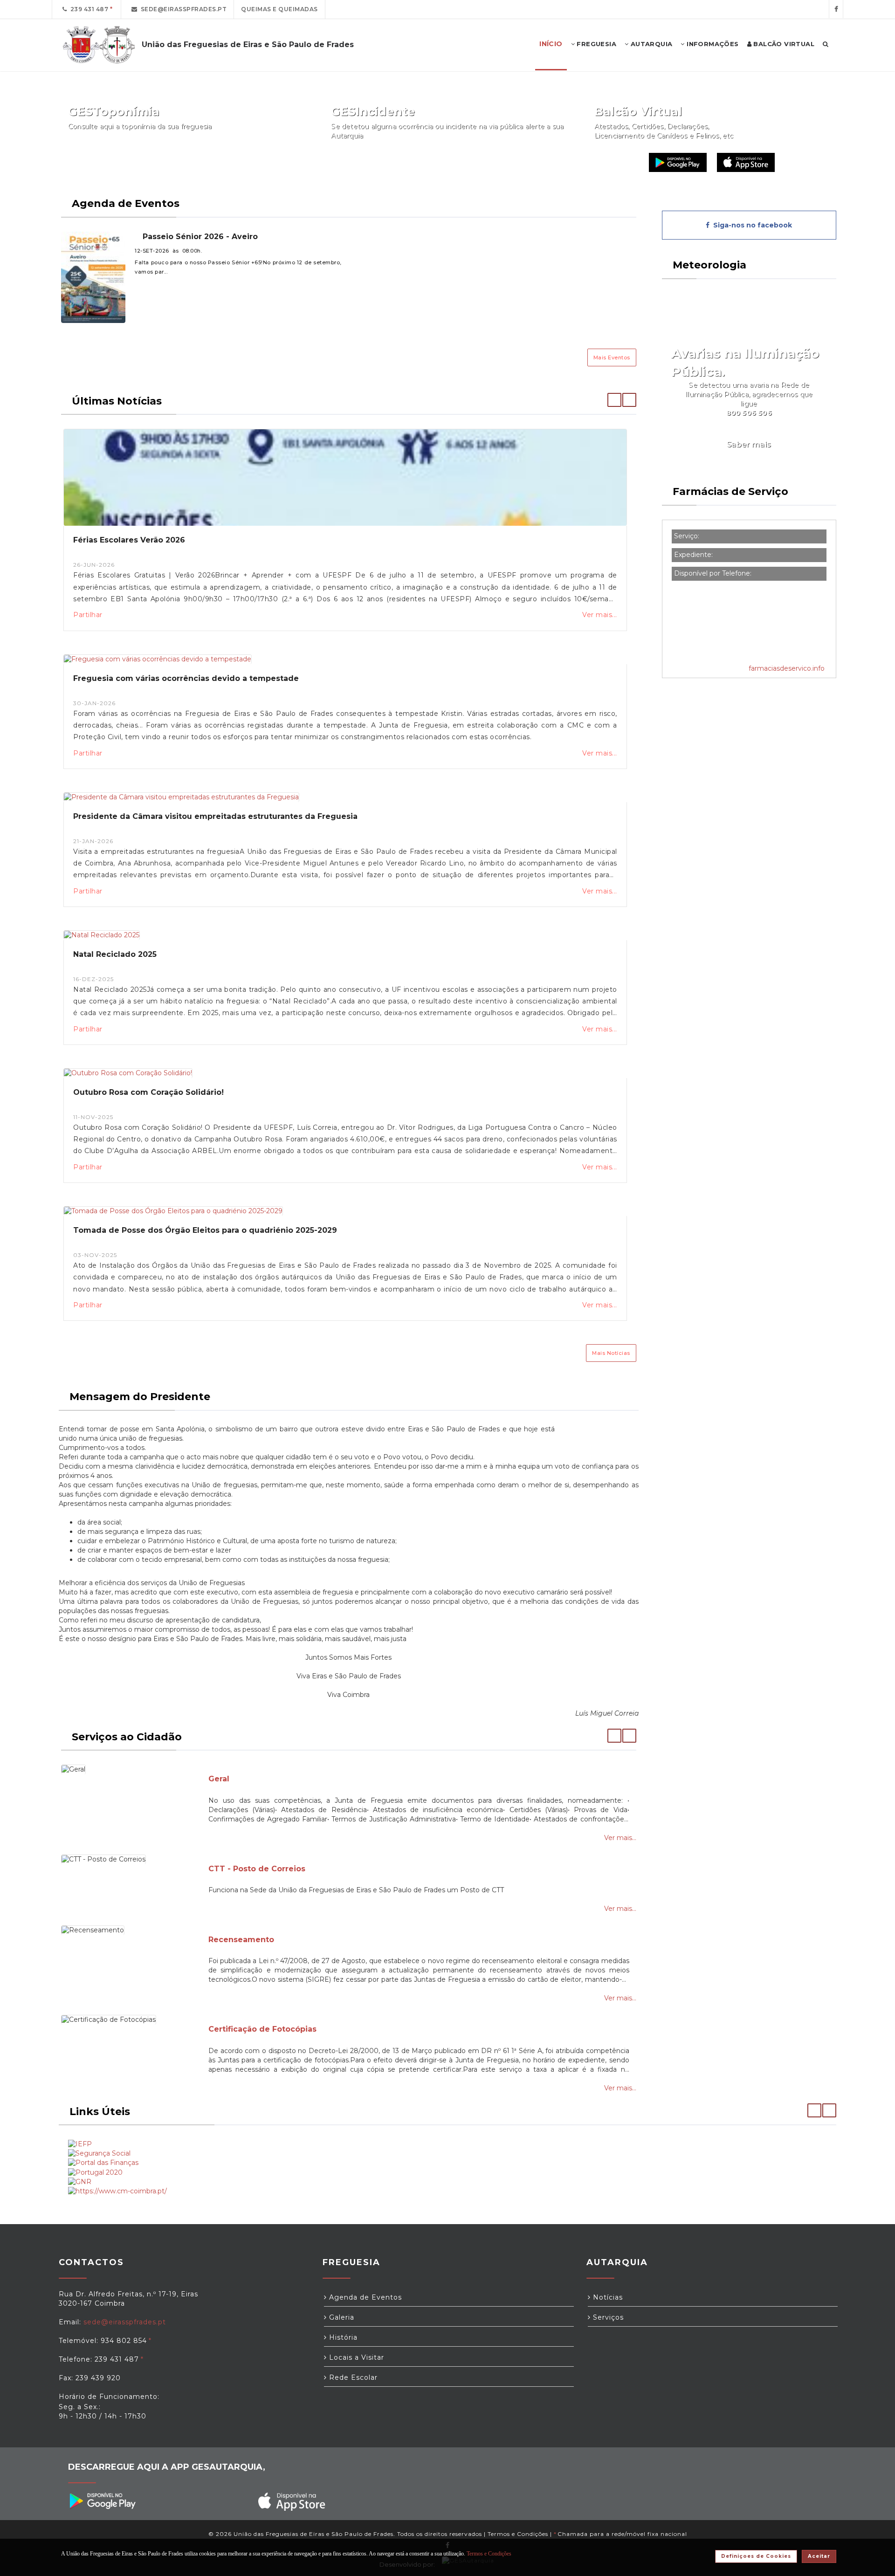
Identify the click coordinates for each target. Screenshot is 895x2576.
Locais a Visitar (355, 2357)
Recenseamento (241, 1940)
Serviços (607, 2317)
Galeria (341, 2317)
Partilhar (88, 615)
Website (617, 162)
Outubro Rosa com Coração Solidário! (148, 1092)
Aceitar (819, 2556)
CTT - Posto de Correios (257, 1869)
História (342, 2337)
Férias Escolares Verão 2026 (129, 540)
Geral (219, 1779)
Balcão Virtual (783, 44)
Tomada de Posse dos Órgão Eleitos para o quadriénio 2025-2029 (205, 1230)
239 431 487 (88, 9)
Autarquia (650, 44)
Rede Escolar (352, 2377)
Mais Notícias (611, 1353)
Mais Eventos (612, 357)
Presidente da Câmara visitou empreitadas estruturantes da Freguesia (215, 816)
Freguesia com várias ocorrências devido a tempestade (186, 678)
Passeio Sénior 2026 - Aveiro (199, 237)
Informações (712, 44)
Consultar (278, 162)
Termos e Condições (518, 2534)
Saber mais (749, 444)
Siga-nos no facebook (751, 225)
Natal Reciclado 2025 (115, 954)
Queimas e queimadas (279, 9)
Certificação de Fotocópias (262, 2029)
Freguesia (596, 44)
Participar (541, 162)
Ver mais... (599, 615)
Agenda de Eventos (364, 2297)
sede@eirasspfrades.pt (182, 9)
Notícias (607, 2297)
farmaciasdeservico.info (787, 668)
